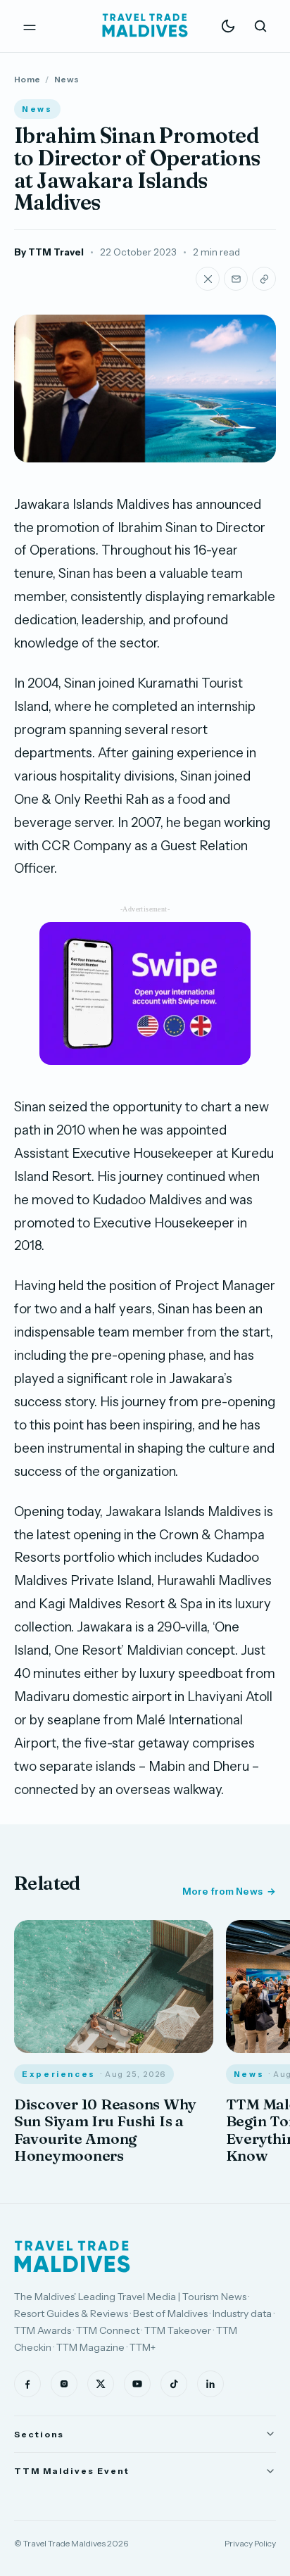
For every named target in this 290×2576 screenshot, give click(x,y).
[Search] (260, 26)
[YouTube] (137, 2384)
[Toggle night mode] (228, 26)
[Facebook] (27, 2384)
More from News (222, 1891)
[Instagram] (64, 2384)
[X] (101, 2384)
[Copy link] (264, 279)
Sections (39, 2434)
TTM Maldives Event (72, 2471)
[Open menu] (30, 26)
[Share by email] (236, 279)
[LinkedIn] (210, 2384)
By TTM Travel (49, 252)
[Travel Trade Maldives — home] (145, 26)
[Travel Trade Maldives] (72, 2256)
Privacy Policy (250, 2543)
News (67, 79)
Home (27, 79)
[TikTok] (174, 2384)
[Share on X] (208, 279)
